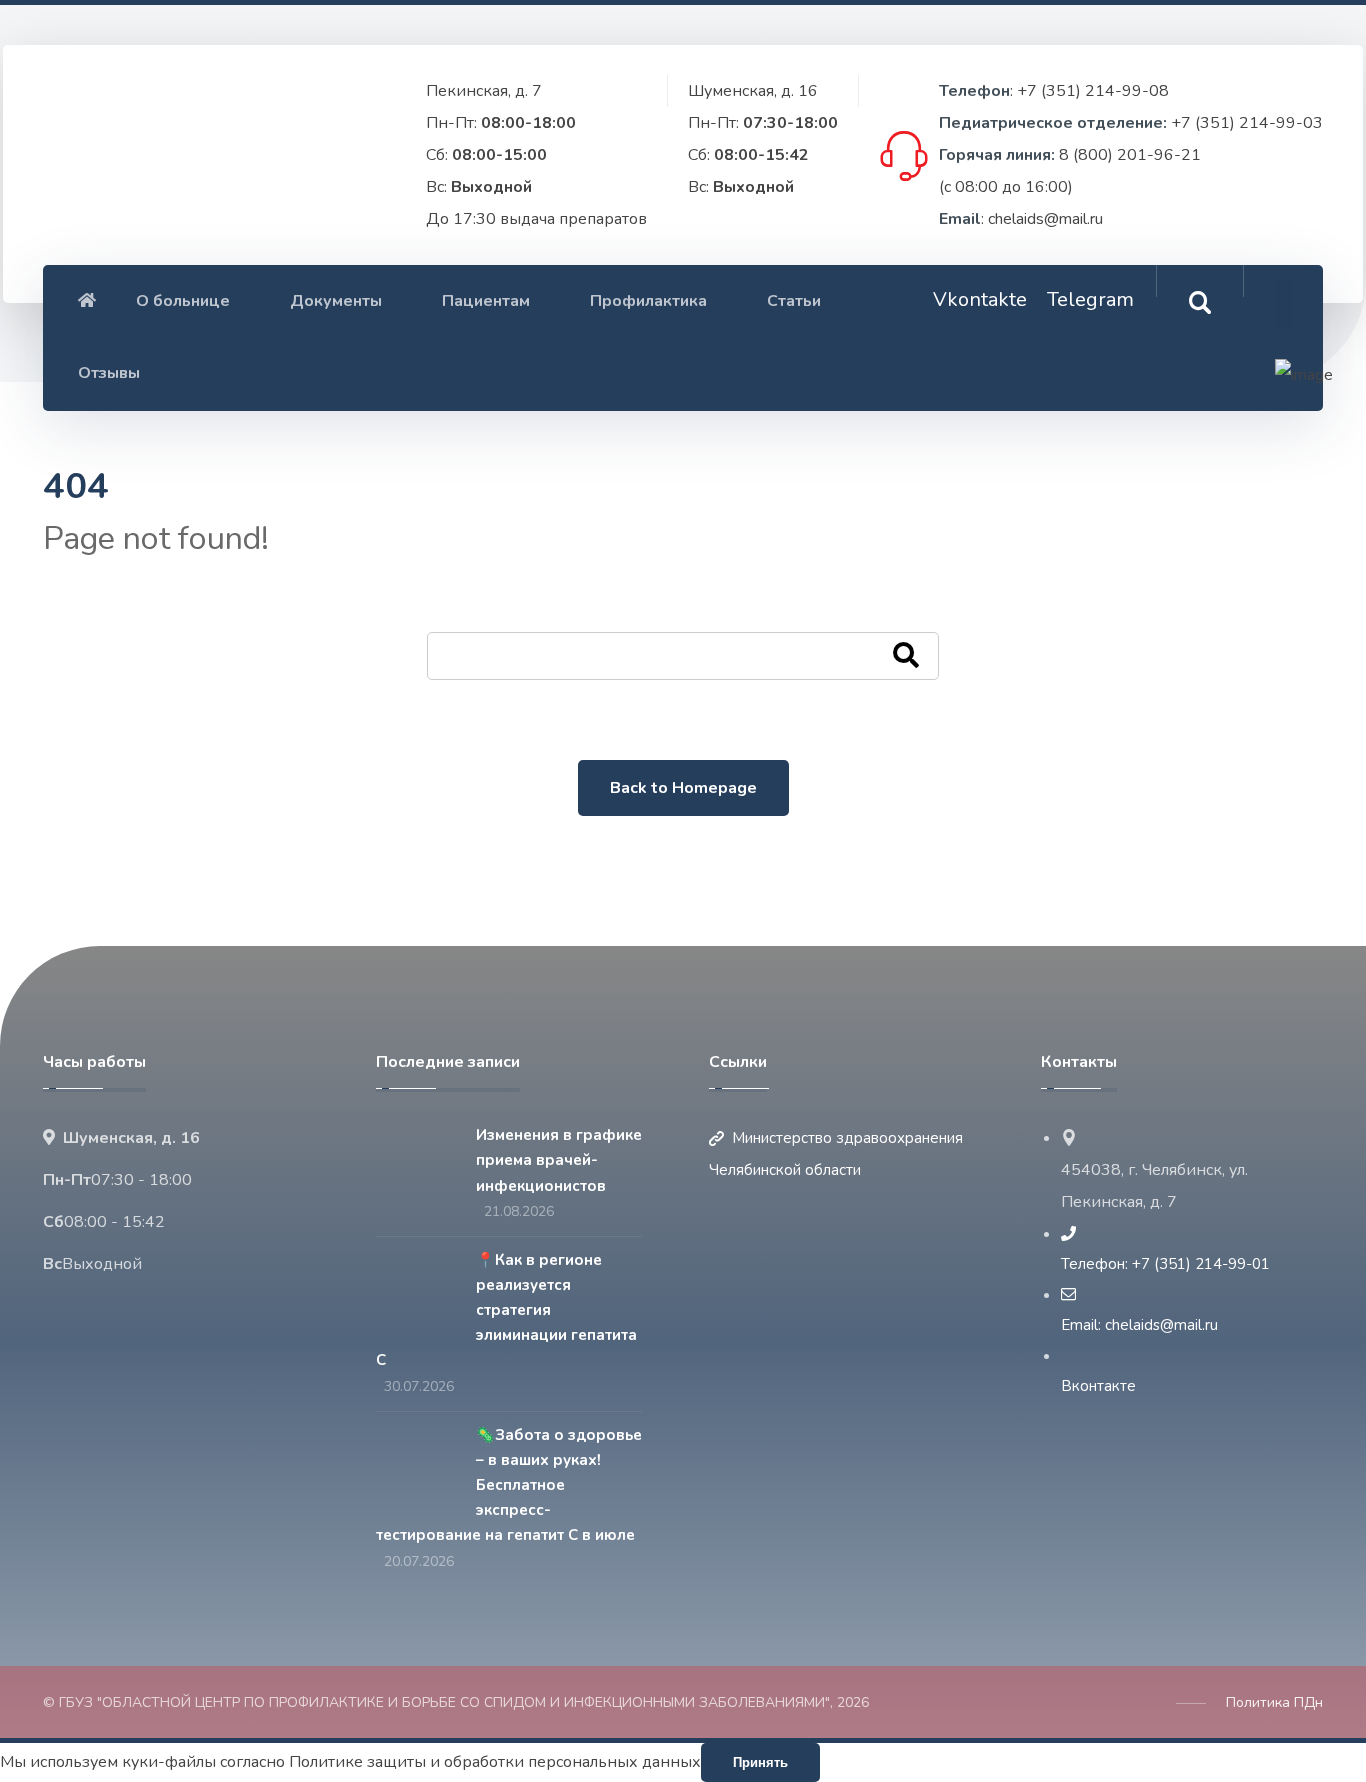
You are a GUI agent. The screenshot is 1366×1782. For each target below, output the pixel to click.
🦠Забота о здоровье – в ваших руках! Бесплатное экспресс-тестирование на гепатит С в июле (509, 1485)
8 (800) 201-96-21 (1130, 155)
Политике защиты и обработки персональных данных (495, 1762)
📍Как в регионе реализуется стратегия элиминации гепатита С (506, 1310)
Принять (760, 1762)
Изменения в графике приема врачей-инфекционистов (559, 1160)
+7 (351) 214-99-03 (1247, 123)
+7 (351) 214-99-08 (1093, 91)
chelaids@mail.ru (1045, 219)
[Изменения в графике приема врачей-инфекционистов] (416, 1162)
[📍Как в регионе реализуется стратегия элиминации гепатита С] (416, 1287)
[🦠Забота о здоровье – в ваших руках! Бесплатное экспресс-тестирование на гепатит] (416, 1462)
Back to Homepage (683, 788)
